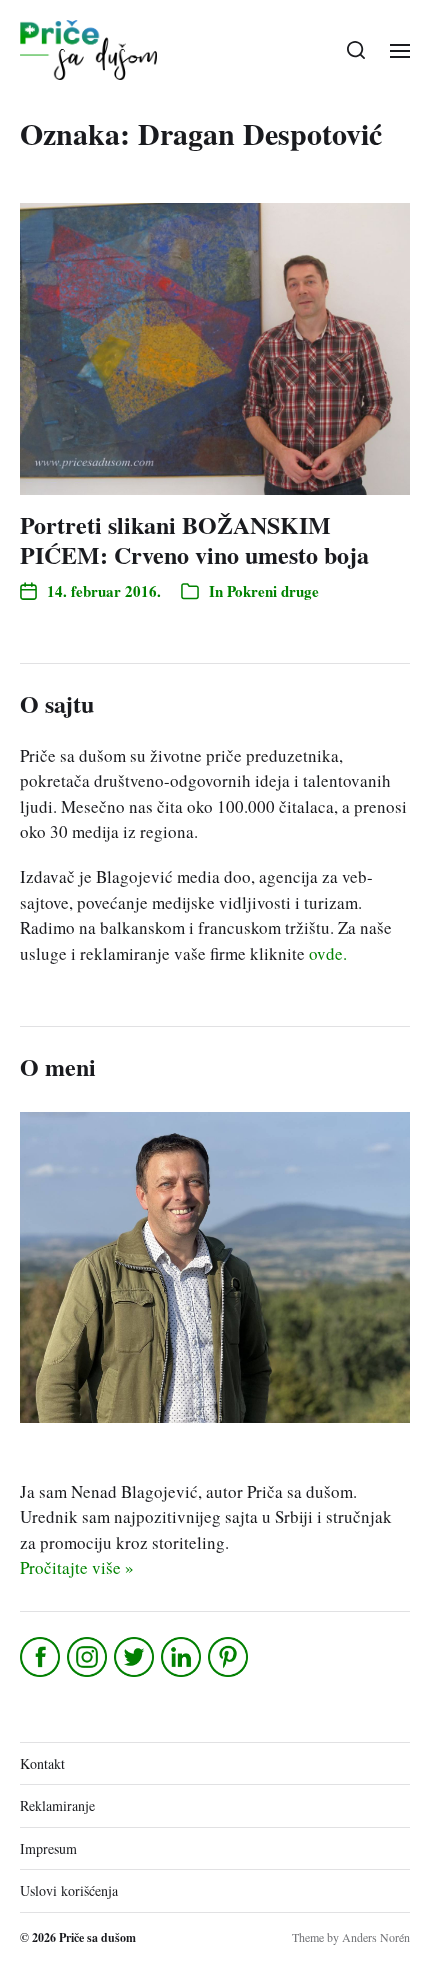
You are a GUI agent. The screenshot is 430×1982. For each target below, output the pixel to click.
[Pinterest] (229, 1657)
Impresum (48, 1848)
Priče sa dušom (97, 1937)
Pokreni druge (273, 591)
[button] (356, 50)
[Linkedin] (182, 1657)
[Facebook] (41, 1657)
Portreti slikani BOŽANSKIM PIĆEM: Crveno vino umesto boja (194, 539)
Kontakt (42, 1763)
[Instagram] (88, 1657)
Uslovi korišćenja (69, 1890)
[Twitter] (135, 1657)
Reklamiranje (57, 1805)
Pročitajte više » (77, 1567)
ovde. (328, 953)
